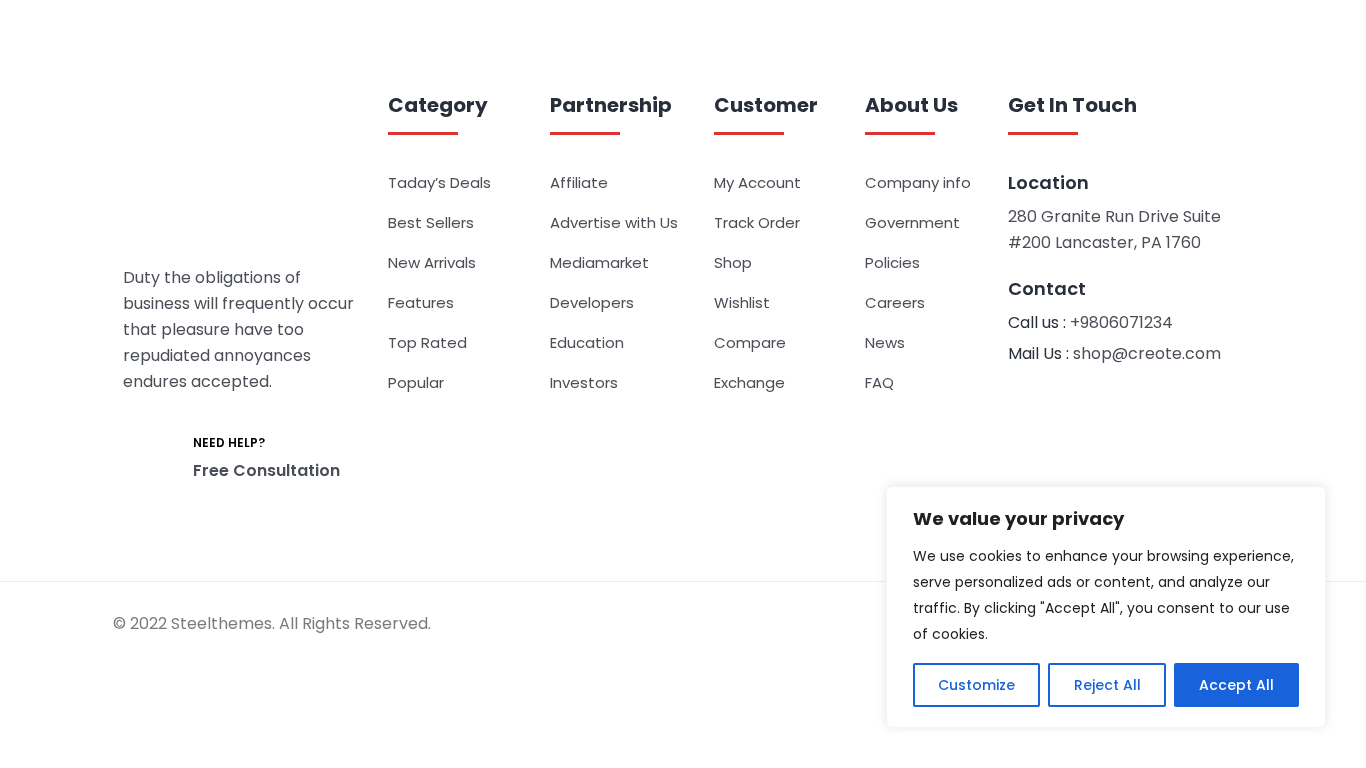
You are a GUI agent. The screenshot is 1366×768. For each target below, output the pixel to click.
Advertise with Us (614, 222)
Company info (918, 182)
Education (587, 342)
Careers (895, 302)
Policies (892, 262)
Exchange (749, 382)
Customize (976, 685)
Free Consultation (266, 470)
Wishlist (742, 302)
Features (421, 302)
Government (912, 222)
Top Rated (427, 342)
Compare (750, 342)
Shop (733, 262)
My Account (757, 182)
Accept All (1236, 685)
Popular (416, 382)
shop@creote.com (1147, 353)
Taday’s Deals (439, 182)
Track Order (757, 222)
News (885, 342)
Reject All (1107, 685)
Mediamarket (599, 262)
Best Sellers (431, 222)
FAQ (879, 382)
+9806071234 (1121, 322)
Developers (592, 302)
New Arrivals (432, 262)
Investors (584, 382)
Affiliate (579, 182)
